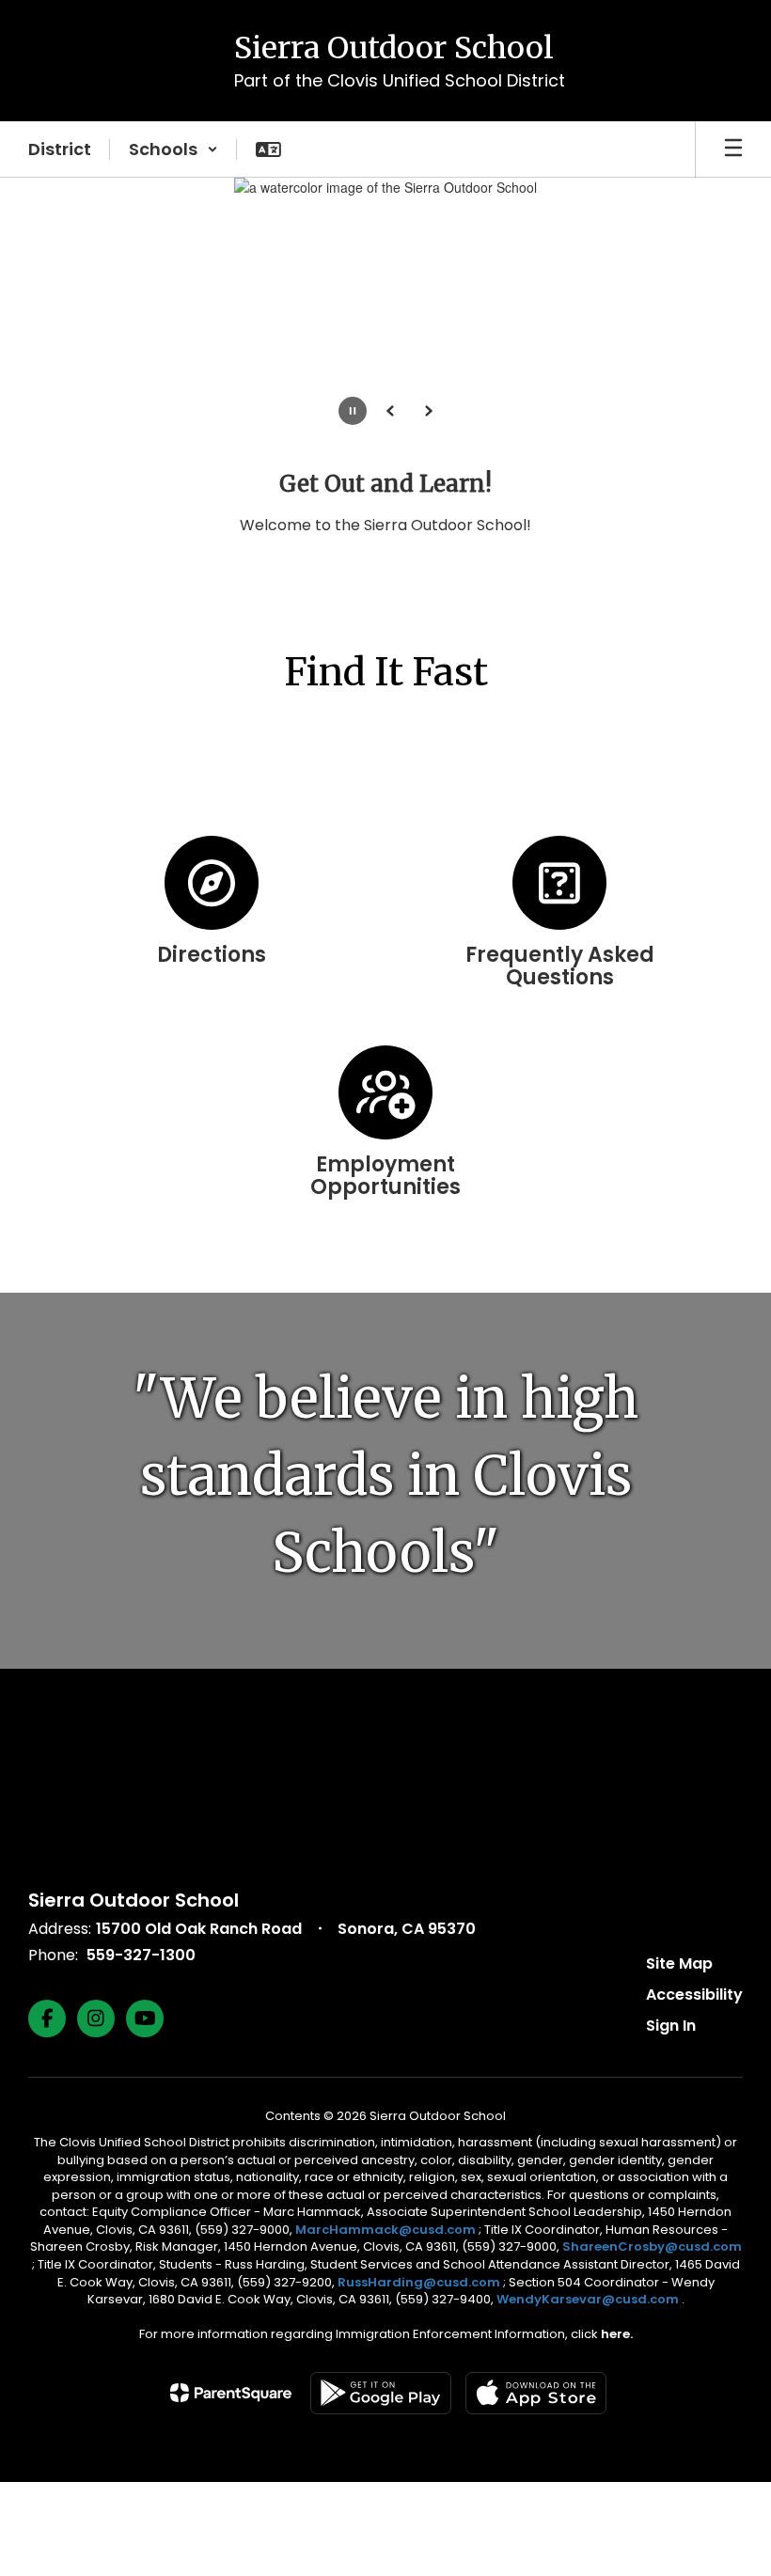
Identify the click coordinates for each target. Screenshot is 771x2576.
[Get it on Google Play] (381, 2393)
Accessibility (694, 1995)
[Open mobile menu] (733, 149)
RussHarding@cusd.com (419, 2282)
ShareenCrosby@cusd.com (652, 2246)
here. (617, 2334)
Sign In (671, 2026)
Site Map (679, 1963)
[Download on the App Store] (536, 2393)
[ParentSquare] (231, 2393)
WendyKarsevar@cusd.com (589, 2299)
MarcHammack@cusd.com (385, 2230)
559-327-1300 (141, 1955)
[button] (173, 149)
